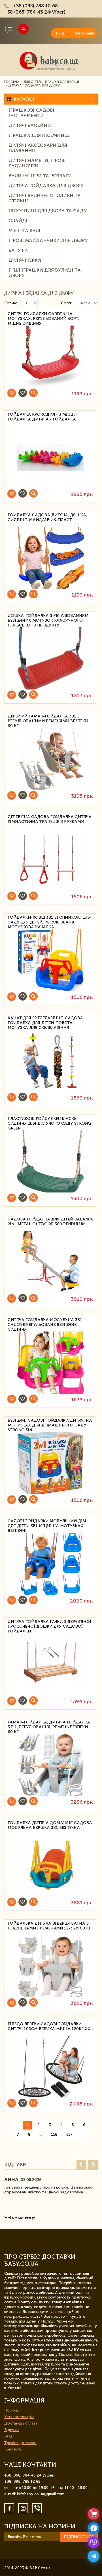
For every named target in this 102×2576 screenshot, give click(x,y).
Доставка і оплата (21, 2423)
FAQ (8, 2436)
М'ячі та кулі (25, 230)
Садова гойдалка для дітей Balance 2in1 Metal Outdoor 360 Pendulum (50, 1222)
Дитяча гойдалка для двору (46, 186)
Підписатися (79, 2537)
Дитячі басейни (30, 125)
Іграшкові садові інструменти (31, 113)
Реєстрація (84, 33)
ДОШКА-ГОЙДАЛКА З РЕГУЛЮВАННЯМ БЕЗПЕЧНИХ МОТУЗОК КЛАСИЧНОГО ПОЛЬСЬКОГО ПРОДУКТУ (48, 620)
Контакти (13, 2449)
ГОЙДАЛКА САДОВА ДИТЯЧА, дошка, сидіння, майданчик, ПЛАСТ (47, 517)
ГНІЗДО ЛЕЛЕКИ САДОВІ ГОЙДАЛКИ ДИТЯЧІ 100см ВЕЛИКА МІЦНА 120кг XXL (50, 2026)
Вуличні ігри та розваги (40, 176)
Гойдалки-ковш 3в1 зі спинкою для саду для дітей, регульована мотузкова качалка (49, 921)
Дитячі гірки (25, 260)
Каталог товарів (19, 2417)
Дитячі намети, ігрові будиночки (37, 163)
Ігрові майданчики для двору (48, 240)
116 (54, 2134)
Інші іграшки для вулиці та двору (45, 273)
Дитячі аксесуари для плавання (38, 148)
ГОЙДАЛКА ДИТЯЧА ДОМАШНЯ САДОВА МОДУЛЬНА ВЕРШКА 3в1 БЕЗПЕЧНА (50, 1825)
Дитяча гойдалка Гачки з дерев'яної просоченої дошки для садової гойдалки (49, 1626)
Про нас (12, 2410)
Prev (81, 2165)
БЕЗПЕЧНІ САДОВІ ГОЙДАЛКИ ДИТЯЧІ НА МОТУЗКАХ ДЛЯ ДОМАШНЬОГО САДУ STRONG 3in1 (50, 1424)
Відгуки (11, 2430)
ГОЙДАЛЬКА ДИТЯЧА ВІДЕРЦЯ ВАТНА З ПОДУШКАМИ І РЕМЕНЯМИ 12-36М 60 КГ (49, 1926)
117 (69, 2134)
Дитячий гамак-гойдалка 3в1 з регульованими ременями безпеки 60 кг (48, 720)
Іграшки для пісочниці (39, 135)
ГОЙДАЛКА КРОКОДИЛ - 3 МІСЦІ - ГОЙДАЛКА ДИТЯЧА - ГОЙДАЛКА (43, 417)
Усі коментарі (20, 2218)
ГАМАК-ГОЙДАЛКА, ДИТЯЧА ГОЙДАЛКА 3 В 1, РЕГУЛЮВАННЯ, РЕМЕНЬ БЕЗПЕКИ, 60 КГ (49, 1726)
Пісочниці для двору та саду (48, 211)
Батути (18, 250)
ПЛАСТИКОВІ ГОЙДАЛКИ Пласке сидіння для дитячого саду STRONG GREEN (49, 1123)
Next (93, 2165)
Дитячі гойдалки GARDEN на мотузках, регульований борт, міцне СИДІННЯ (43, 318)
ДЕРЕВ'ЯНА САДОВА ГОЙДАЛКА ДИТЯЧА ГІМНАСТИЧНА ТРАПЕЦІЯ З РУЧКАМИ (50, 819)
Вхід (60, 33)
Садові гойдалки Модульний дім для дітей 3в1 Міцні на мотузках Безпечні (47, 1525)
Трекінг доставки (20, 2443)
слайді (18, 221)
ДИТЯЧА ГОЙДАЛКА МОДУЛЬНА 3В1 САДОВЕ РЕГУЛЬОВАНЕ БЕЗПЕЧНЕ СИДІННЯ (45, 1324)
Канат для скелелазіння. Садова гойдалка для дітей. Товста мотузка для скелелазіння (45, 1022)
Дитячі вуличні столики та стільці (45, 198)
